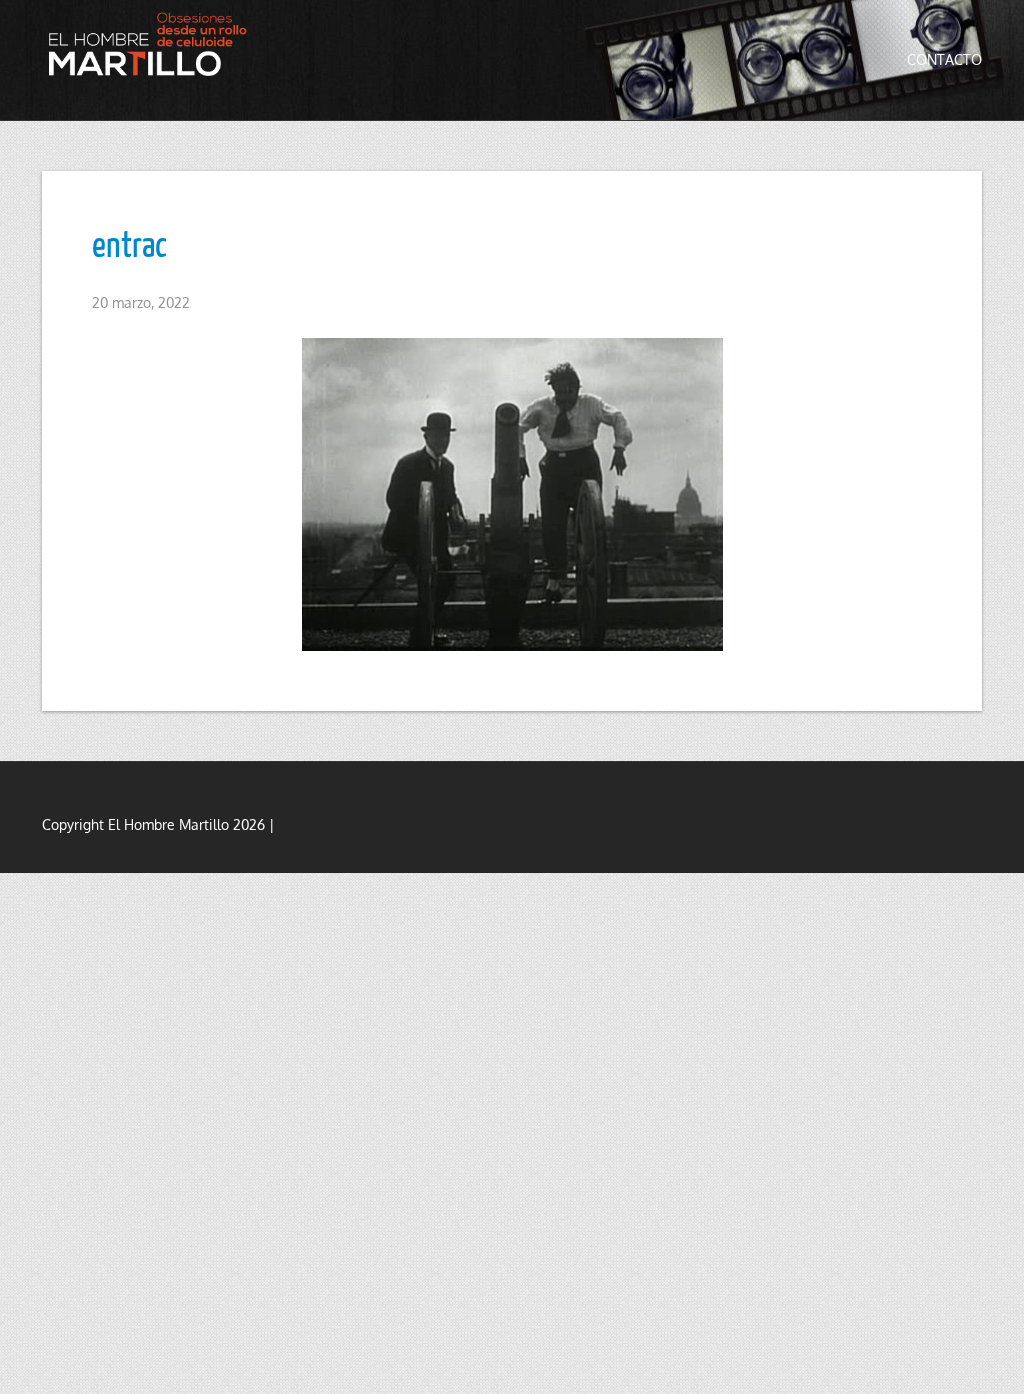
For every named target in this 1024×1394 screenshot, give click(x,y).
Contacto (944, 59)
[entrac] (512, 494)
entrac (129, 243)
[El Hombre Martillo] (152, 44)
